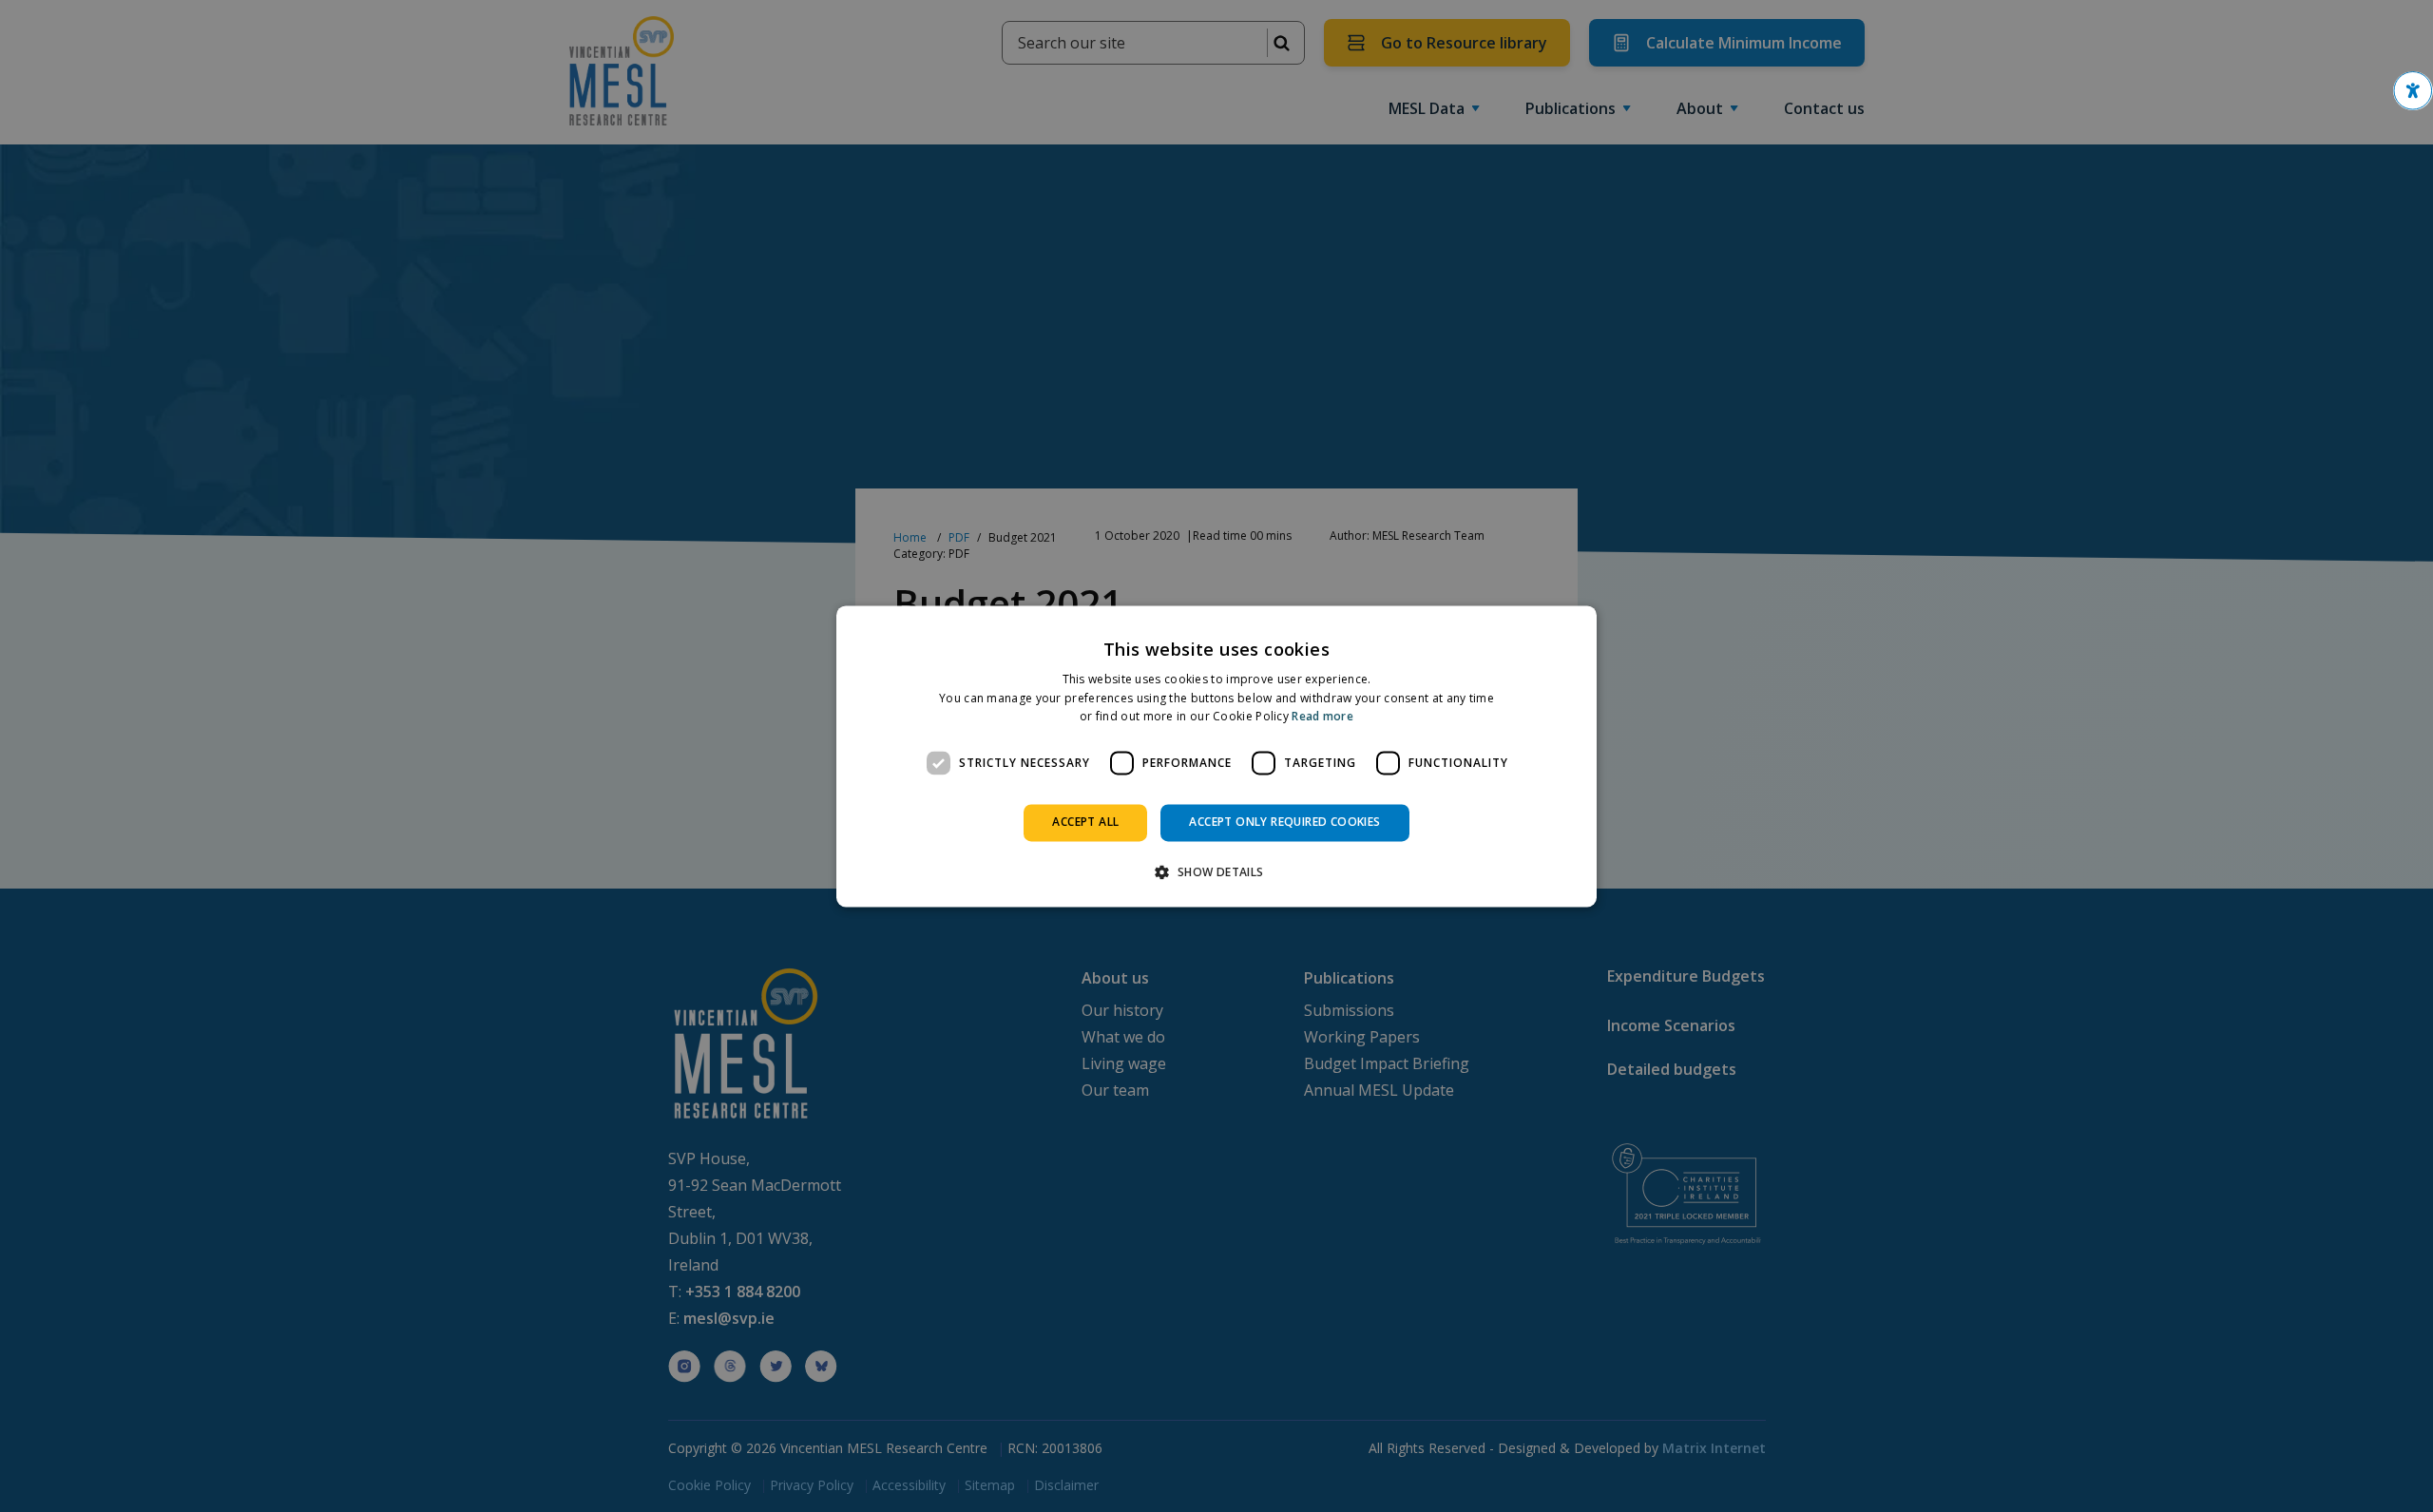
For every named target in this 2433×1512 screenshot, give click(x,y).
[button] (2413, 91)
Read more (1322, 717)
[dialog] (1216, 756)
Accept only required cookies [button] (1284, 823)
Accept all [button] (1085, 823)
